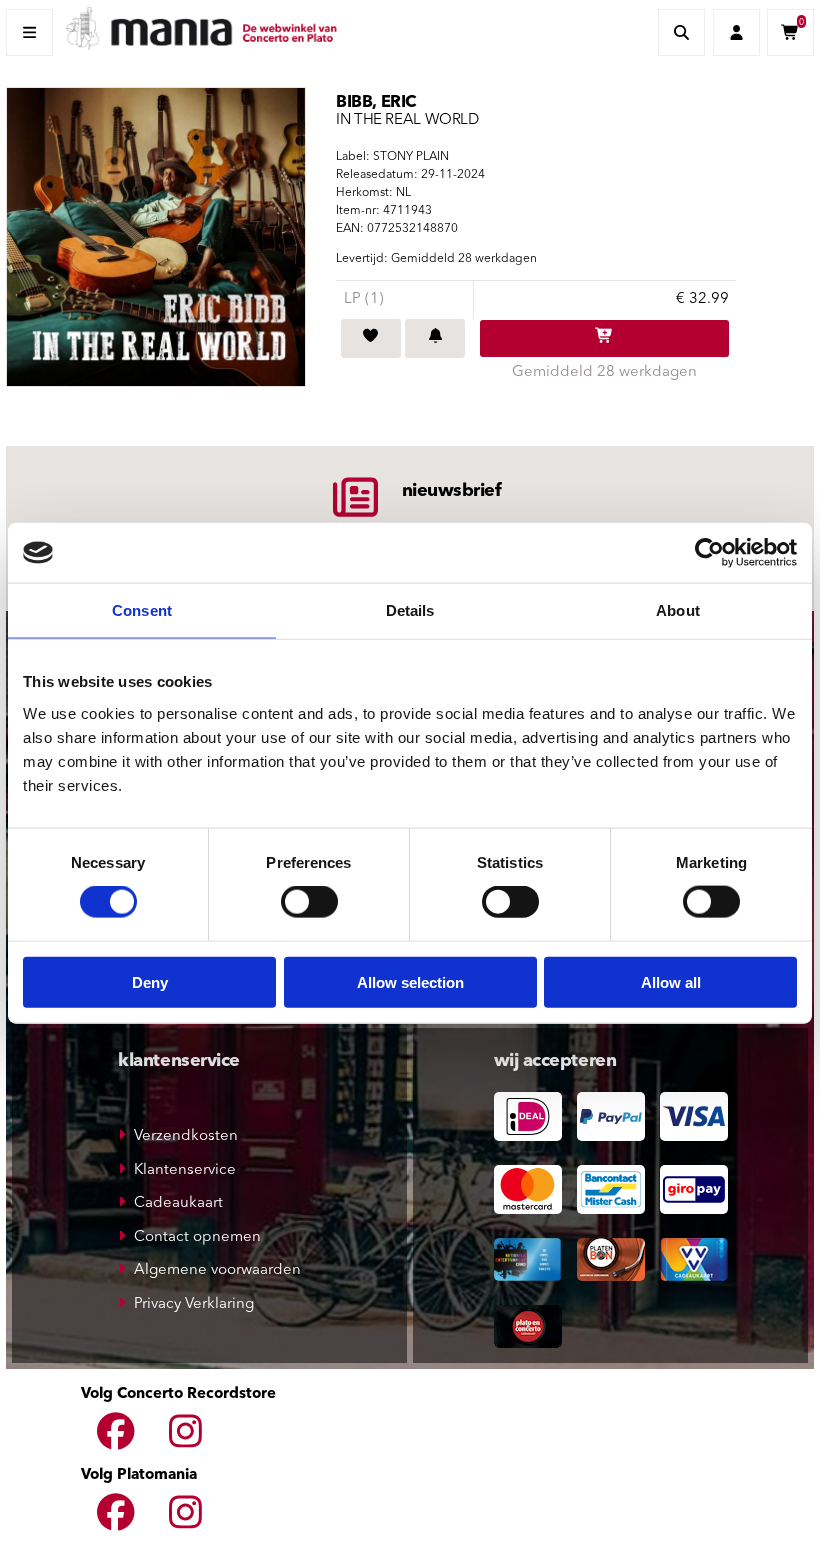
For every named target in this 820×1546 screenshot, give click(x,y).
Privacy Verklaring (194, 1304)
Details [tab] (410, 610)
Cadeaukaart (178, 1203)
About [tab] (678, 610)
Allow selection (410, 981)
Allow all (671, 981)
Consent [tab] (142, 610)
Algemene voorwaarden (217, 1270)
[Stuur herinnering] (435, 339)
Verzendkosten (186, 1136)
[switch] (309, 902)
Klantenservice (185, 1170)
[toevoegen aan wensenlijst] (371, 339)
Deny (150, 981)
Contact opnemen (197, 1237)
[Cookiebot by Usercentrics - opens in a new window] (709, 553)
